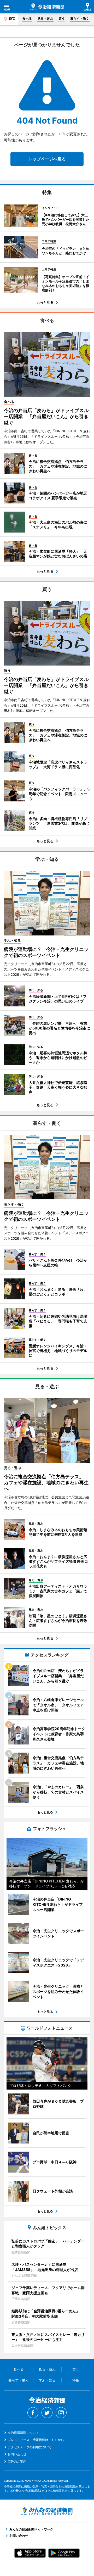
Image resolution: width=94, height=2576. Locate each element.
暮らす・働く (80, 18)
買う (62, 18)
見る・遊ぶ (45, 18)
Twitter (47, 2413)
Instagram (61, 2413)
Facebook (33, 2413)
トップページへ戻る (47, 159)
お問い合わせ (17, 2454)
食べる (27, 18)
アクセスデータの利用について (30, 2447)
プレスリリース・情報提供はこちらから (36, 2440)
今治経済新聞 (47, 7)
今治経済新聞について (23, 2433)
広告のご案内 (17, 2461)
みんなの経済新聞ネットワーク (47, 2511)
